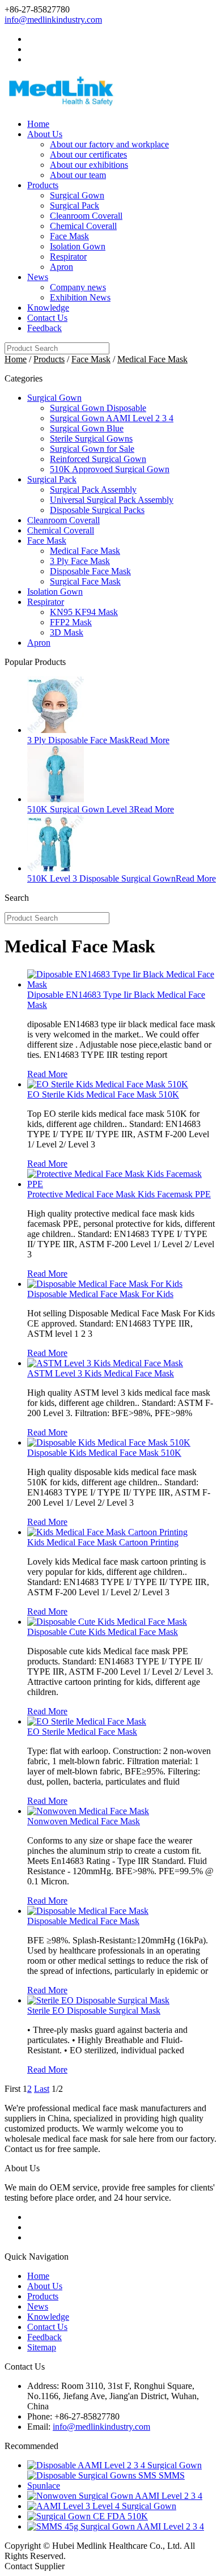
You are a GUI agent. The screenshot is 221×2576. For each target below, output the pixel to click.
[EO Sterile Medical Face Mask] (87, 1721)
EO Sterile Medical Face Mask (82, 1732)
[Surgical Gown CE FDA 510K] (88, 2516)
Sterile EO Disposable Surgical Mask (94, 2011)
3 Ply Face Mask (80, 561)
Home (38, 124)
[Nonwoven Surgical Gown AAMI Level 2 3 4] (115, 2496)
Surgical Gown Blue (87, 428)
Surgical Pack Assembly (93, 490)
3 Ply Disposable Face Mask (78, 740)
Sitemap (42, 2347)
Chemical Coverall (83, 226)
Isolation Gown (78, 246)
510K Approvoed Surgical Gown (110, 469)
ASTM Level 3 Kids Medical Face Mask (101, 1373)
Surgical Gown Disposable (98, 408)
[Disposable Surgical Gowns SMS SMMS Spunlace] (122, 2486)
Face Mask (69, 236)
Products (43, 185)
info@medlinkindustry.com (53, 20)
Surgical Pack (75, 206)
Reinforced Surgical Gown (98, 459)
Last (42, 2089)
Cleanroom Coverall (86, 216)
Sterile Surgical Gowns (91, 438)
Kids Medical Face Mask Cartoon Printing (103, 1542)
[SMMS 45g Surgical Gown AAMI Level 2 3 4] (116, 2526)
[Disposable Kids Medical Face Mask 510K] (109, 1442)
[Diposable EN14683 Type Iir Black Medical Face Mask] (122, 984)
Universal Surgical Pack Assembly (112, 500)
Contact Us (47, 318)
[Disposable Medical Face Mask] (88, 1911)
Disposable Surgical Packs (97, 510)
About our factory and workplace (109, 144)
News (38, 277)
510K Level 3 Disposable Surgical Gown (101, 878)
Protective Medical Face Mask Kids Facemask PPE (119, 1194)
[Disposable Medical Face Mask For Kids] (105, 1284)
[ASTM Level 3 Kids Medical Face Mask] (105, 1363)
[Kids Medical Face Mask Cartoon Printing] (107, 1532)
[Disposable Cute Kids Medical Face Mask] (107, 1622)
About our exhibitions (89, 165)
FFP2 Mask (71, 622)
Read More (149, 740)
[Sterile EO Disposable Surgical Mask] (98, 2000)
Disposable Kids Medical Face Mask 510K (104, 1453)
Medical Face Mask (152, 359)
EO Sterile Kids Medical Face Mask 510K (103, 1094)
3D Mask (67, 632)
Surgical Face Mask (85, 581)
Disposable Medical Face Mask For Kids (100, 1294)
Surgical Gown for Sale (92, 449)
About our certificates (88, 154)
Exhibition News (80, 297)
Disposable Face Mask (90, 571)
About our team (78, 175)
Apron (61, 267)
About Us (45, 134)
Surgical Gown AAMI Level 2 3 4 (112, 418)
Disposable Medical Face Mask (83, 1921)
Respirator (68, 257)
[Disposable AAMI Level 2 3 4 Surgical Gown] (114, 2465)
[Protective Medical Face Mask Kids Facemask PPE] (122, 1184)
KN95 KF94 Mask (84, 612)
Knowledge (48, 308)
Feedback (44, 328)
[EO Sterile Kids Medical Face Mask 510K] (108, 1084)
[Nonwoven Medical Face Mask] (88, 1811)
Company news (78, 287)
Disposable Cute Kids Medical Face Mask (103, 1632)
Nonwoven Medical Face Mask (84, 1821)
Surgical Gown (77, 195)
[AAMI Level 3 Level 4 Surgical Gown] (102, 2506)
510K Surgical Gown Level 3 (80, 809)
